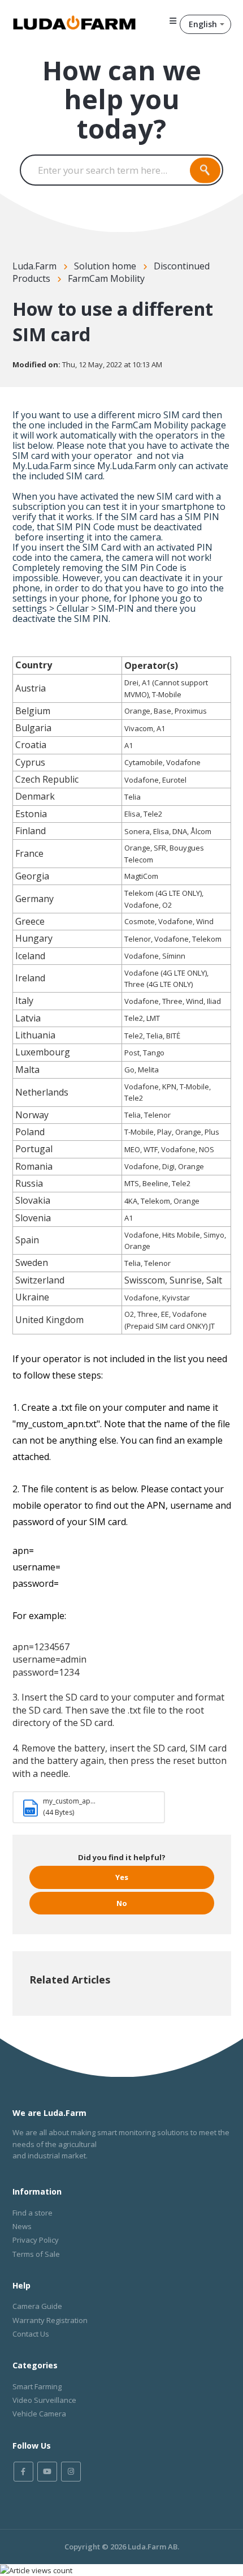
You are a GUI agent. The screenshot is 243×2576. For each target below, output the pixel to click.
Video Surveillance (44, 2400)
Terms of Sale (36, 2254)
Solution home (105, 266)
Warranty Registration (50, 2320)
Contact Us (31, 2334)
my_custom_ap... (69, 1801)
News (22, 2226)
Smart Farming (37, 2386)
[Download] (101, 1320)
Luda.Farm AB (153, 2547)
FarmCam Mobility (106, 278)
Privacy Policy (36, 2240)
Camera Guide (37, 2306)
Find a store (32, 2213)
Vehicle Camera (39, 2414)
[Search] (205, 170)
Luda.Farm (34, 266)
